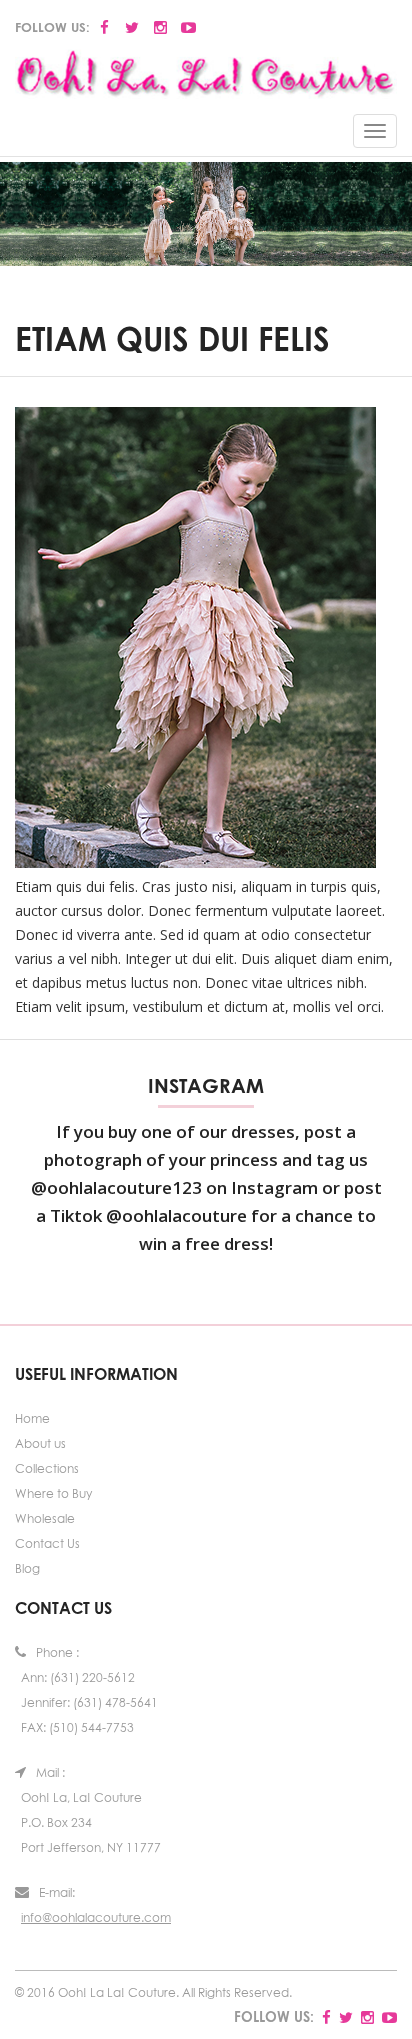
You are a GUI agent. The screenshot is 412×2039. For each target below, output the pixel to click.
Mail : (50, 1772)
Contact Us (47, 1543)
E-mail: (57, 1892)
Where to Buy (53, 1493)
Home (32, 1418)
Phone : (57, 1652)
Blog (27, 1568)
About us (40, 1443)
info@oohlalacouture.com (96, 1917)
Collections (47, 1468)
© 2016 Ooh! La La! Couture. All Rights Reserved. (153, 1992)
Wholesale (45, 1518)
